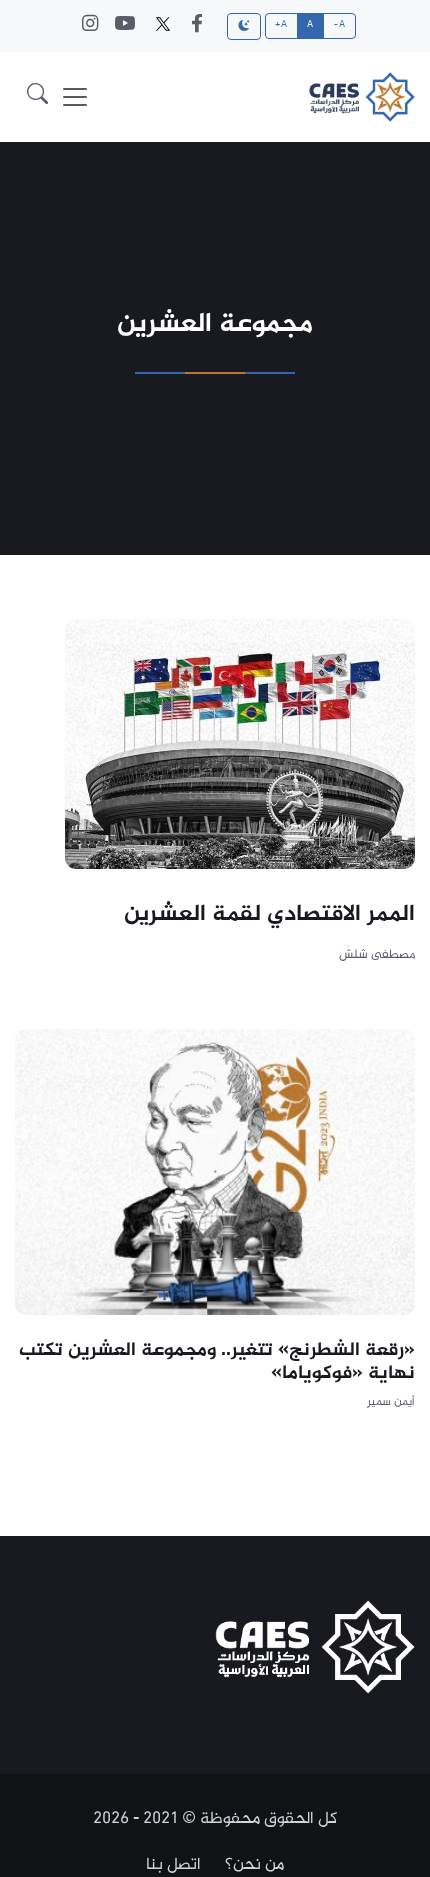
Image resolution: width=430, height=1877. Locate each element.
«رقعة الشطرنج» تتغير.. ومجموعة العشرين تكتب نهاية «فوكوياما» (217, 1362)
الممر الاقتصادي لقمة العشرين (269, 915)
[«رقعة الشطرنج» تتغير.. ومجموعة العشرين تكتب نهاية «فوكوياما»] (215, 1172)
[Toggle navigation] (75, 97)
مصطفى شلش (377, 955)
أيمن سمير (391, 1402)
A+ (281, 25)
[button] (37, 97)
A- (339, 25)
